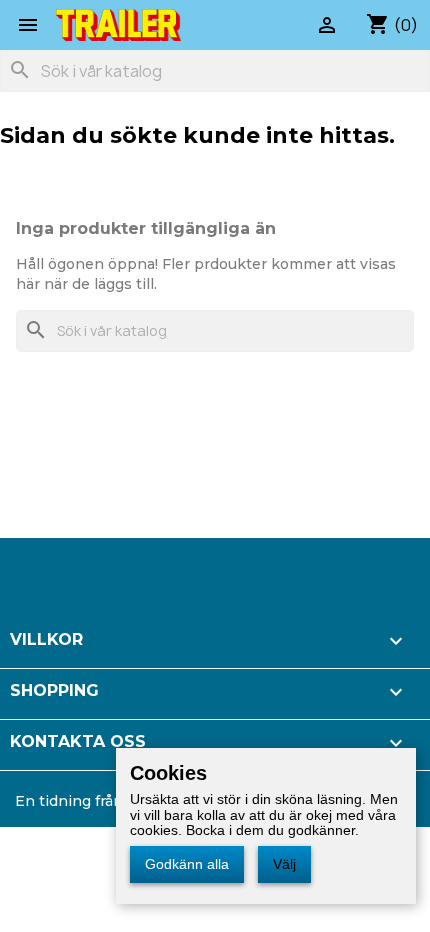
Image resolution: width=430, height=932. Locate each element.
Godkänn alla (187, 864)
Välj (284, 864)
